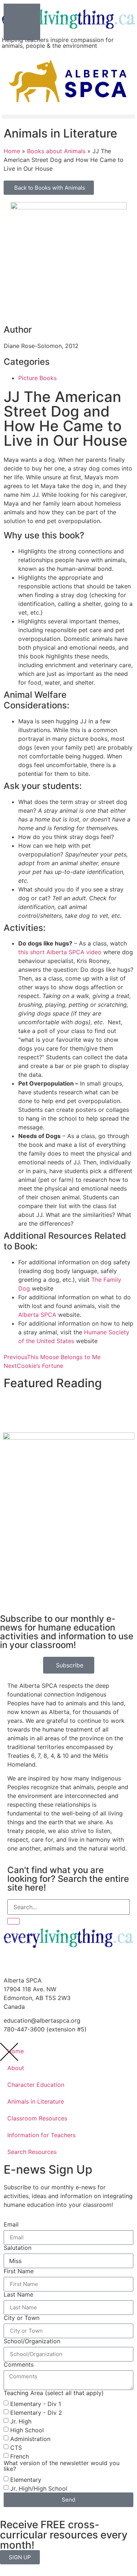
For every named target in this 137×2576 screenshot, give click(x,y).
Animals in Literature (36, 2101)
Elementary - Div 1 (36, 2404)
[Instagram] (53, 1964)
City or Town (22, 2318)
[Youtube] (33, 1964)
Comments (19, 2364)
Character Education (36, 2085)
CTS (16, 2448)
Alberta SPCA (37, 1315)
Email (11, 2224)
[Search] (14, 1921)
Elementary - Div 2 (36, 2413)
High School (27, 2430)
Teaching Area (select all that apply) (54, 2393)
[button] (68, 117)
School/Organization (32, 2341)
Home (16, 2051)
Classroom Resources (37, 2118)
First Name (19, 2271)
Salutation (18, 2248)
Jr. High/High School (39, 2488)
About (16, 2068)
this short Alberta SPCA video (60, 952)
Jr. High (21, 2421)
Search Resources (32, 2152)
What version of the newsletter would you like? (62, 2466)
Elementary (26, 2480)
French (20, 2456)
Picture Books (37, 378)
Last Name (18, 2294)
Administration (30, 2439)
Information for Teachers (41, 2135)
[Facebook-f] (13, 1964)
